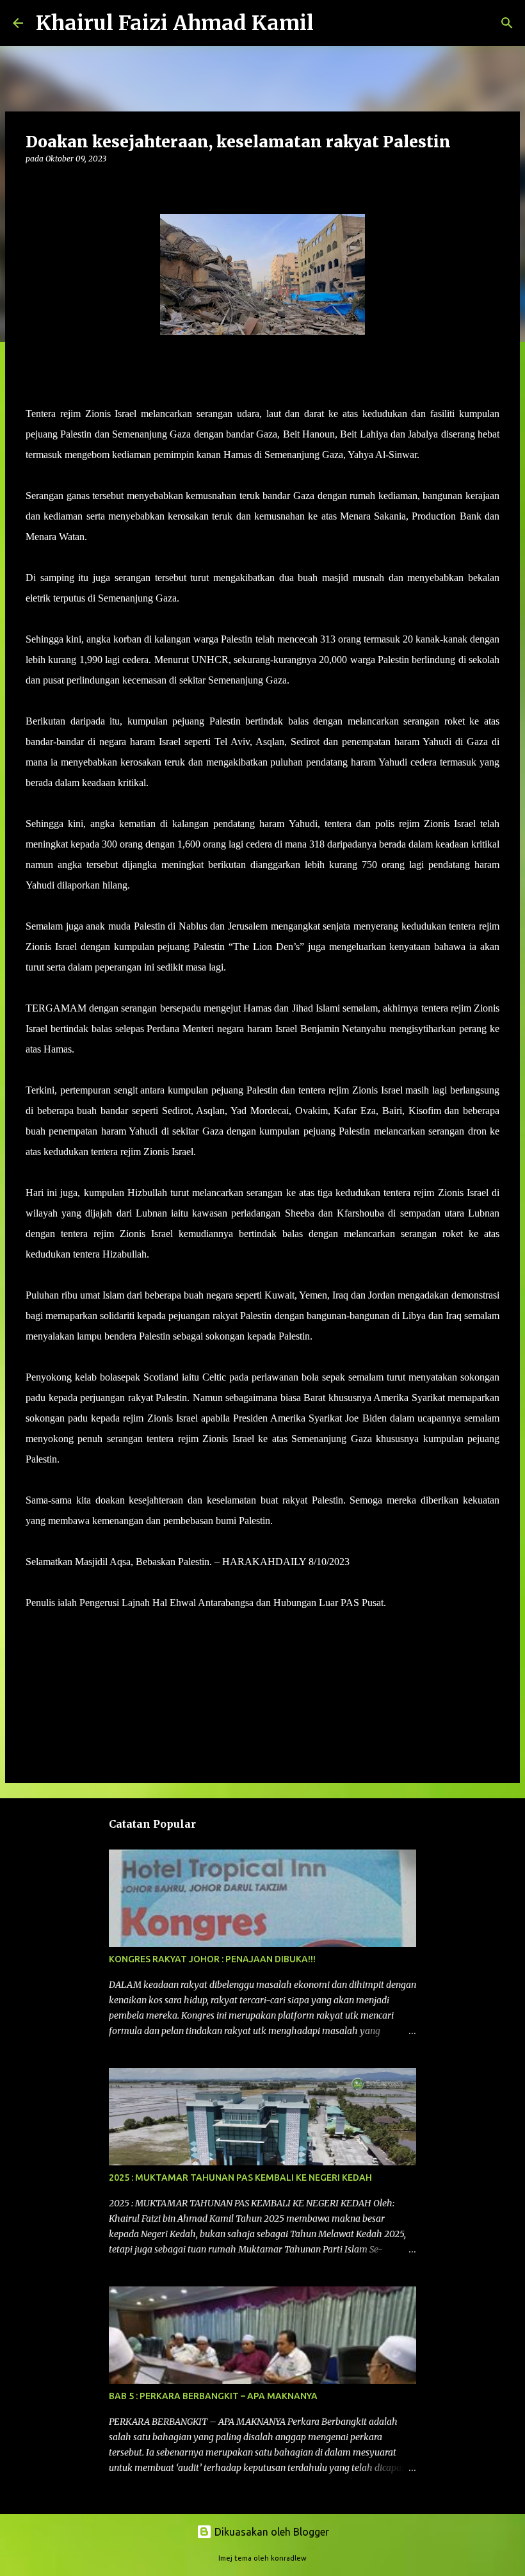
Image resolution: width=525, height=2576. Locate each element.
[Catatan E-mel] (33, 1626)
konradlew (289, 2558)
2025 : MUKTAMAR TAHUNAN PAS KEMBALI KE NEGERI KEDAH (240, 2178)
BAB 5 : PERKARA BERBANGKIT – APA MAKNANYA (213, 2396)
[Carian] (332, 23)
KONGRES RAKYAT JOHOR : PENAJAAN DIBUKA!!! (212, 1959)
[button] (33, 185)
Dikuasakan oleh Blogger (271, 2532)
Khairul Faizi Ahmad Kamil (175, 23)
